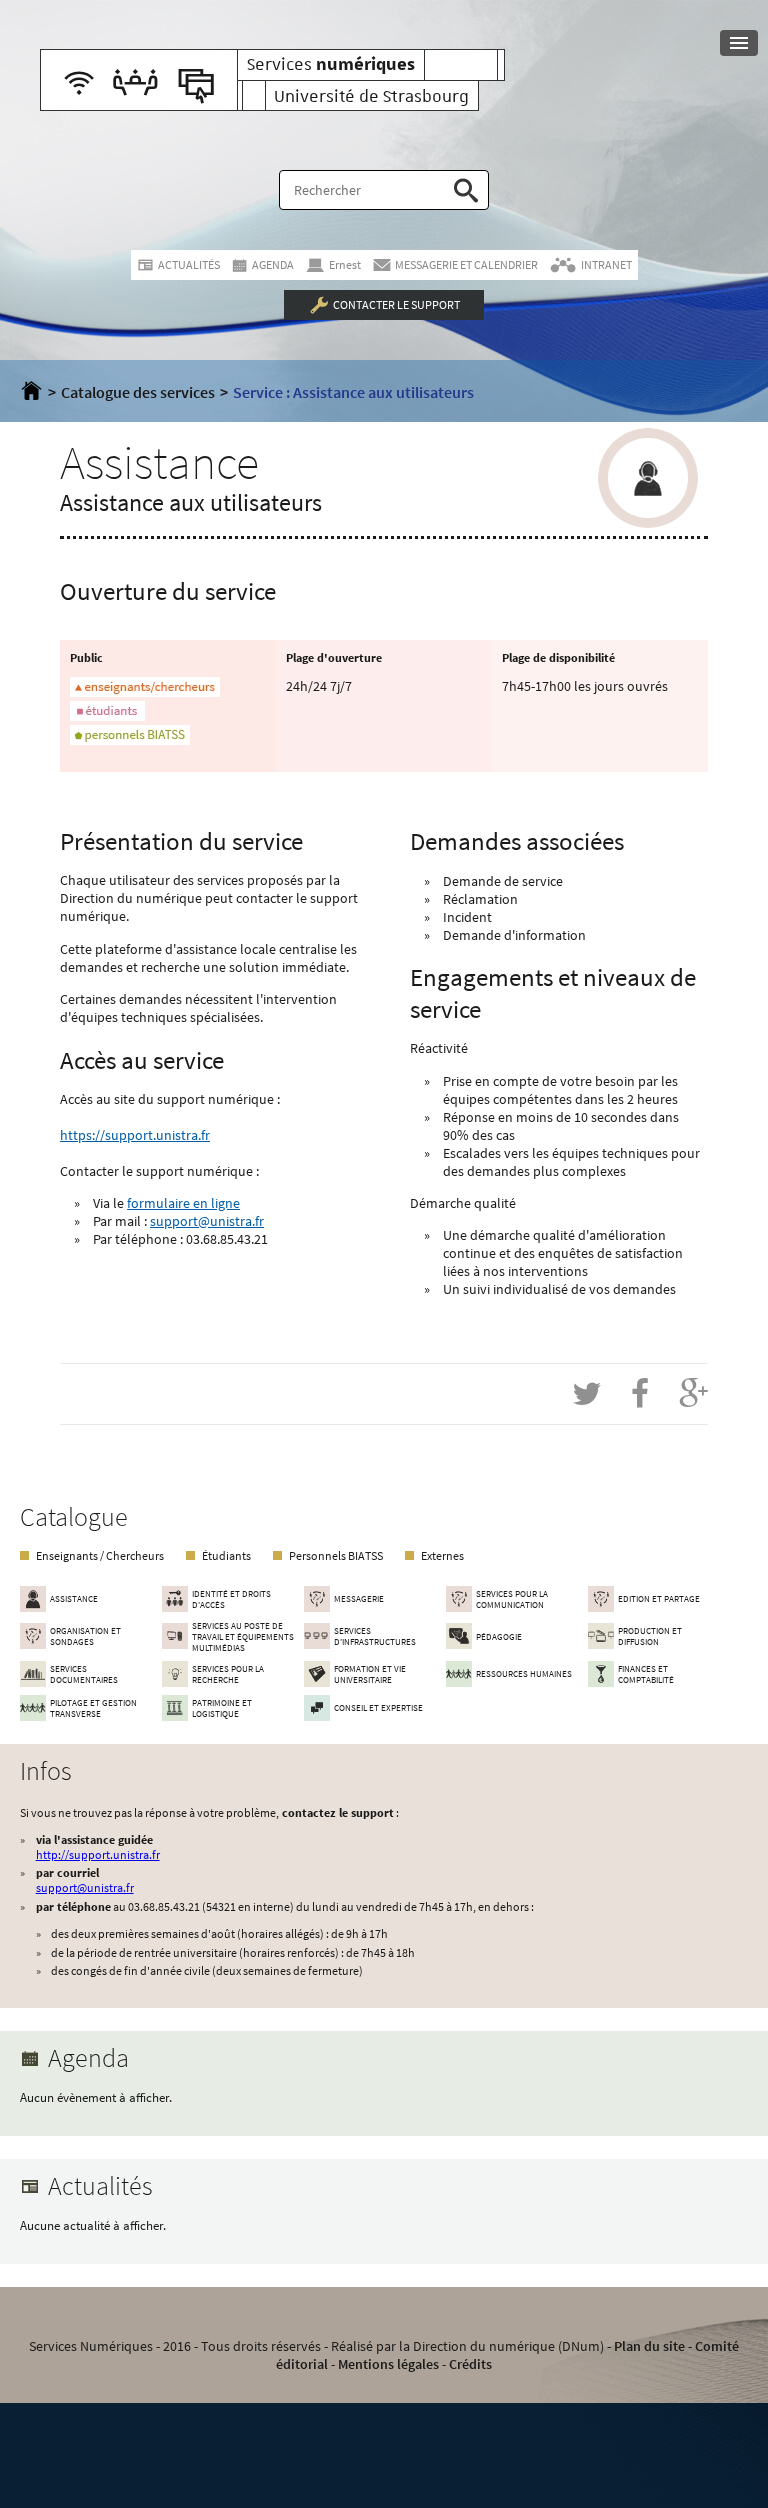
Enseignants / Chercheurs (100, 1555)
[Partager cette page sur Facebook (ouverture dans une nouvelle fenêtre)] (640, 1394)
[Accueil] (31, 392)
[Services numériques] (139, 80)
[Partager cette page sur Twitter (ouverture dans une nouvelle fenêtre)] (586, 1394)
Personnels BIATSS (336, 1555)
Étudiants (226, 1555)
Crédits (470, 2364)
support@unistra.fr (207, 1221)
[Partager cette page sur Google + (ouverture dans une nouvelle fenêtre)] (693, 1394)
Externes (442, 1555)
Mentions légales (388, 2364)
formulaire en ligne (183, 1203)
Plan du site (649, 2346)
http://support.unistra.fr (98, 1854)
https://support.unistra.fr (135, 1135)
